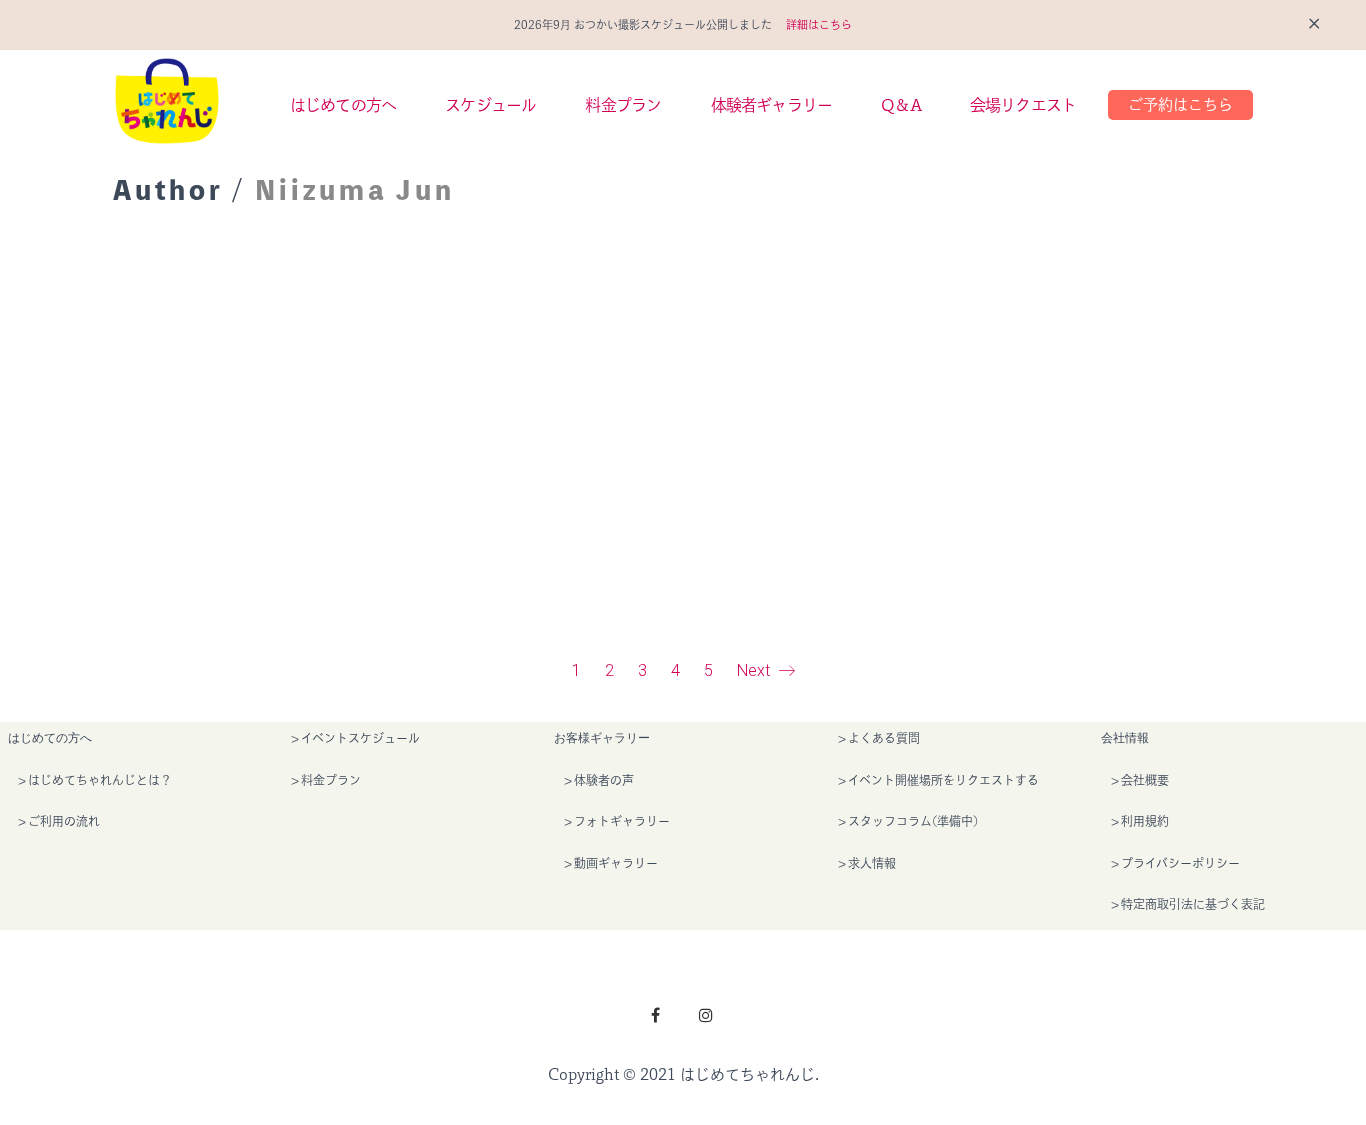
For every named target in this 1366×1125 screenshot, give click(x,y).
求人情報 (872, 863)
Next (755, 670)
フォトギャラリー (622, 821)
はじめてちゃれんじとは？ (100, 780)
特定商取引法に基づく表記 (1193, 904)
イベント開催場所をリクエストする (943, 780)
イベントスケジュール (360, 738)
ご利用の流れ (64, 821)
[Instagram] (706, 1015)
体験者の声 (604, 780)
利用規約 (1145, 821)
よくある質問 (884, 738)
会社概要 (1145, 780)
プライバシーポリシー (1180, 863)
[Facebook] (656, 1015)
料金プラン (331, 780)
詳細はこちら (819, 24)
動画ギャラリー (616, 863)
